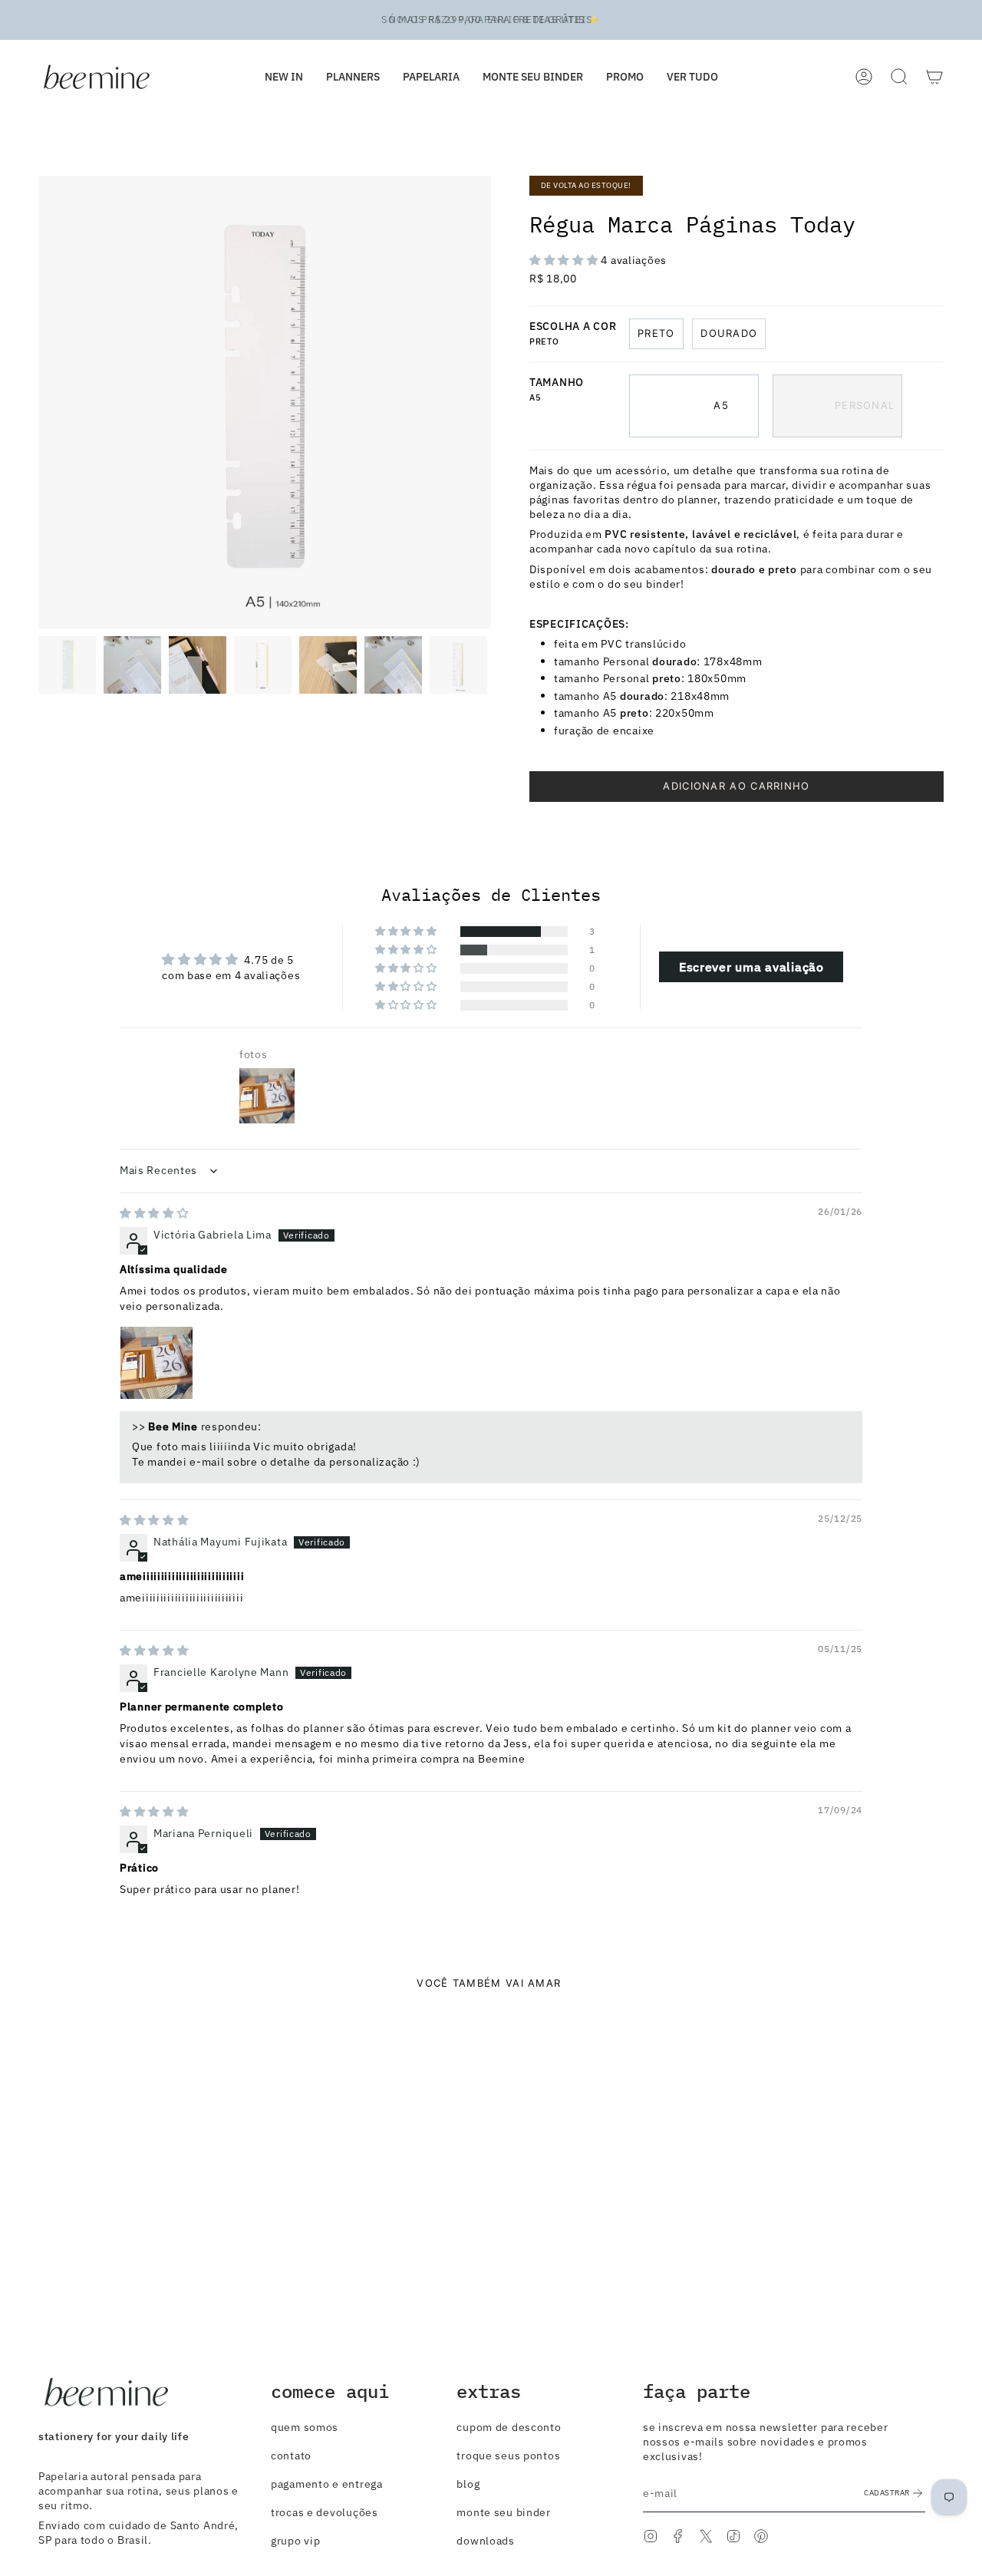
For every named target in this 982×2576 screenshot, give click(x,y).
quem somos (305, 2427)
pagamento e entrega (327, 2484)
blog (468, 2484)
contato (291, 2455)
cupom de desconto (509, 2427)
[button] (431, 77)
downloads (485, 2540)
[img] (154, 1213)
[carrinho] (934, 77)
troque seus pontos (508, 2455)
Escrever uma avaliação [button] (751, 967)
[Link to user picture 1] (157, 1363)
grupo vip (295, 2540)
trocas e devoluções (325, 2512)
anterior (38, 402)
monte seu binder (504, 2512)
